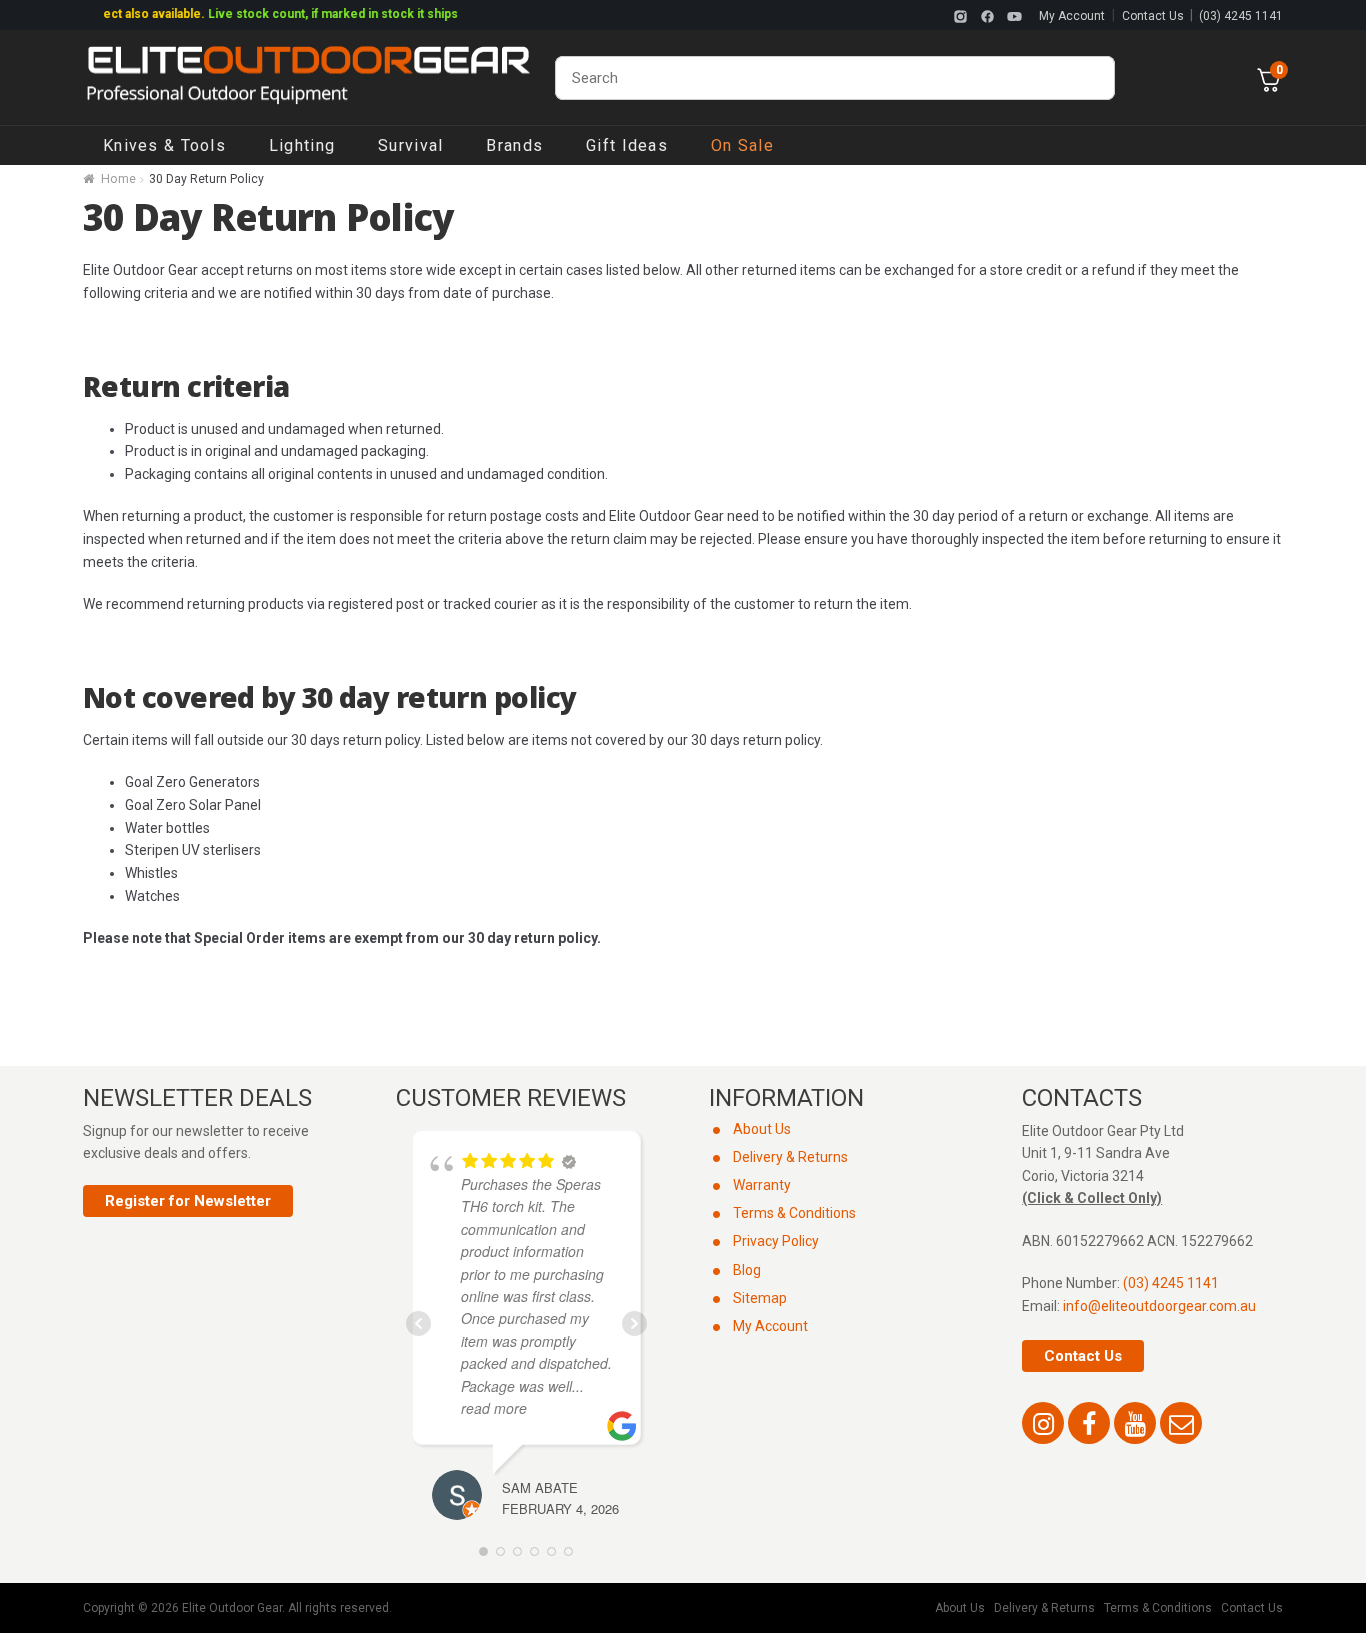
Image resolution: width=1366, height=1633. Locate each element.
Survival (410, 145)
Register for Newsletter (188, 1201)
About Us (762, 1129)
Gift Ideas (627, 145)
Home (118, 179)
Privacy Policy (776, 1241)
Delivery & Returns (790, 1157)
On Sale (742, 145)
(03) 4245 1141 (1241, 16)
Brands (514, 145)
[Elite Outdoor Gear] (308, 78)
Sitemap (760, 1298)
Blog (747, 1270)
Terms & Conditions (794, 1213)
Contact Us (1153, 16)
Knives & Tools (164, 145)
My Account (1072, 16)
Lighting (302, 145)
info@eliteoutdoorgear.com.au (1159, 1306)
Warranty (762, 1185)
